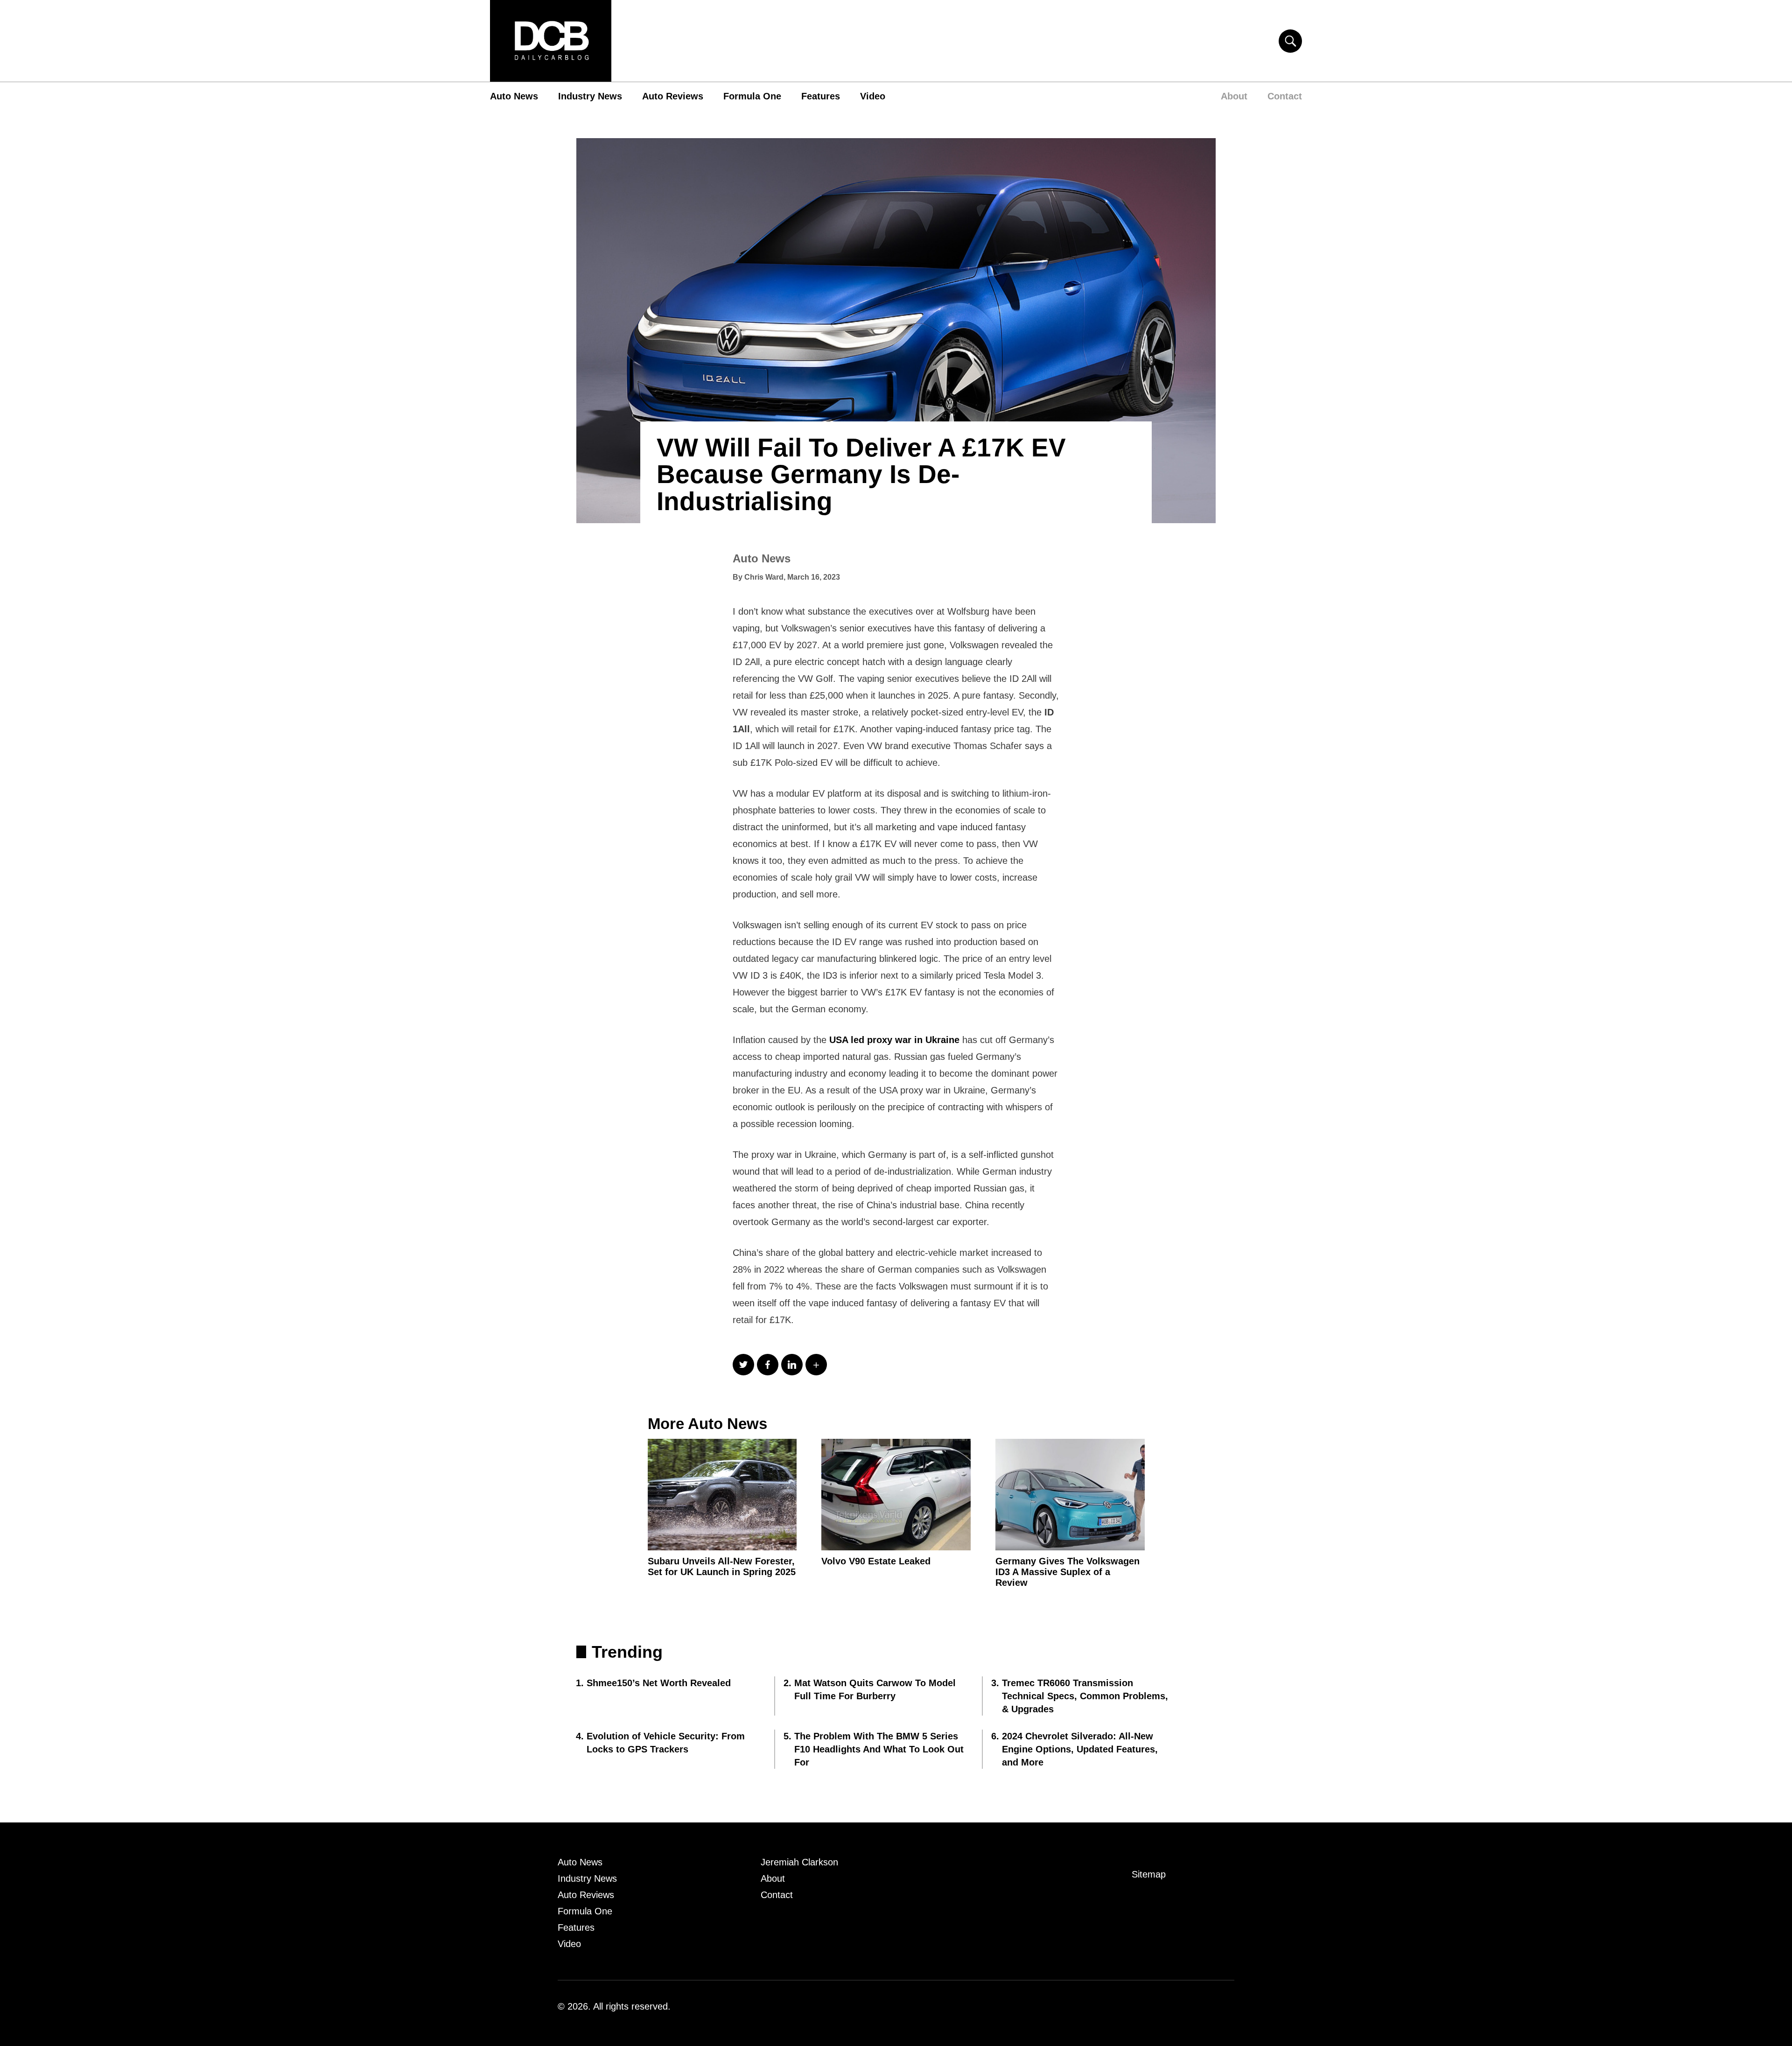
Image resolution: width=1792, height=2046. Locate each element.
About (1234, 96)
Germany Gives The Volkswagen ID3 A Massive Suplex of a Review (1067, 1572)
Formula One (752, 96)
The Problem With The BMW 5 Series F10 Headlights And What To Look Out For (879, 1749)
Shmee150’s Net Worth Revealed (659, 1683)
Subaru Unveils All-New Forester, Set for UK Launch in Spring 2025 (722, 1566)
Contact (1285, 96)
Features (821, 96)
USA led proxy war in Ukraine (894, 1040)
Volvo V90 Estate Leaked (876, 1561)
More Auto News (707, 1424)
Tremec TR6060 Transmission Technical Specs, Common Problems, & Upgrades (1085, 1696)
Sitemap (1149, 1874)
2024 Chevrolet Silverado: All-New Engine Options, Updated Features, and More (1080, 1749)
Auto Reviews (673, 96)
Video (873, 96)
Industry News (590, 96)
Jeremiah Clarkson (799, 1862)
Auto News (514, 96)
